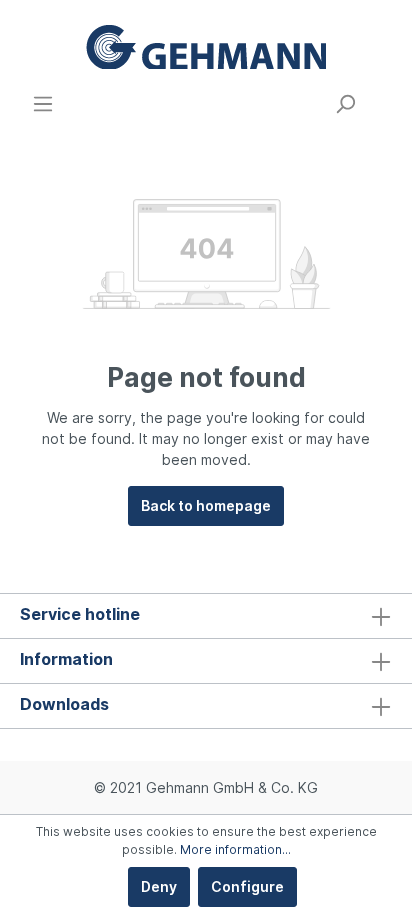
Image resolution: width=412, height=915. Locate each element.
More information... (235, 849)
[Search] (345, 104)
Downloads (64, 704)
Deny (159, 886)
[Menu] (43, 104)
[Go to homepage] (206, 46)
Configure (247, 886)
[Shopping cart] (380, 97)
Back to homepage (206, 505)
